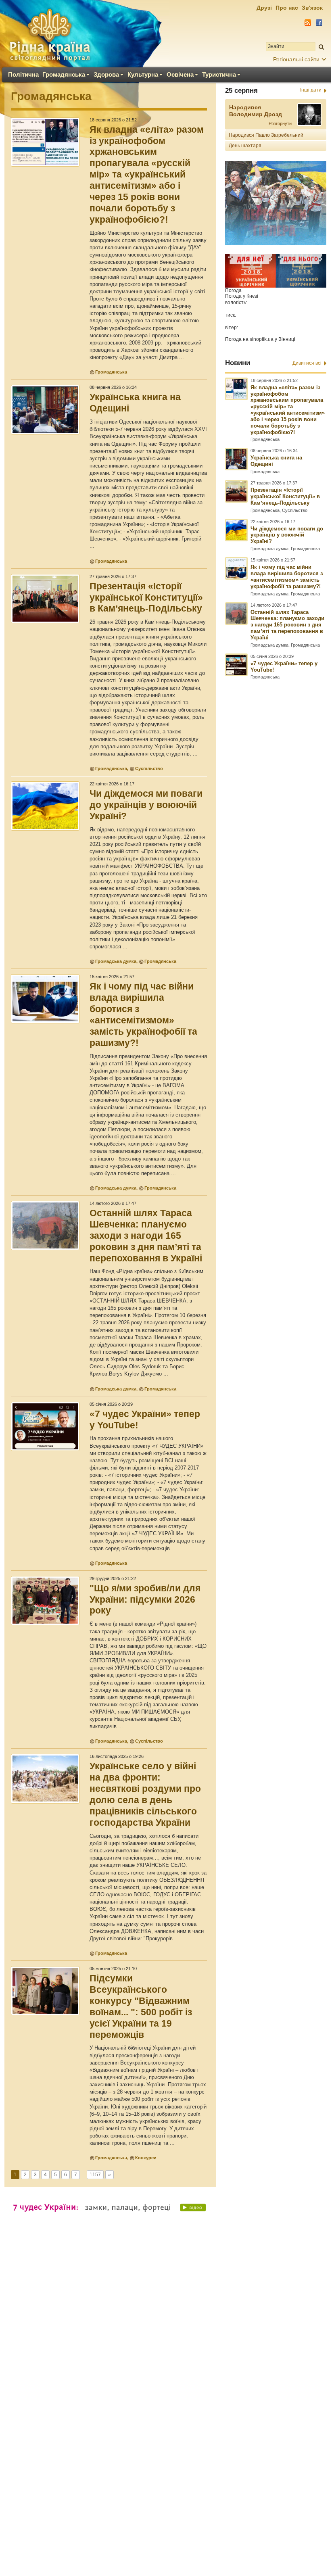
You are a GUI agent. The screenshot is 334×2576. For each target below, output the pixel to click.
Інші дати (311, 90)
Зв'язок (312, 8)
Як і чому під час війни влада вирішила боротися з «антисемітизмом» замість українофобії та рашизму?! (287, 577)
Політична (23, 74)
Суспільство (149, 768)
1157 (95, 2175)
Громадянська (64, 74)
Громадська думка (116, 961)
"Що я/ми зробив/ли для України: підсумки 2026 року (145, 1599)
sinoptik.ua (262, 339)
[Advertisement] (165, 2327)
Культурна (143, 74)
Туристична (219, 74)
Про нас (287, 8)
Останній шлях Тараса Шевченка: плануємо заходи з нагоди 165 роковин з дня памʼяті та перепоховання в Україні (146, 1236)
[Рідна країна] (50, 35)
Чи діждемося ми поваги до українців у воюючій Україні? (146, 805)
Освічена (180, 74)
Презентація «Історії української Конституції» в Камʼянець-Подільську (146, 597)
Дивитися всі (307, 363)
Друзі (264, 8)
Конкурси (146, 2158)
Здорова (106, 74)
